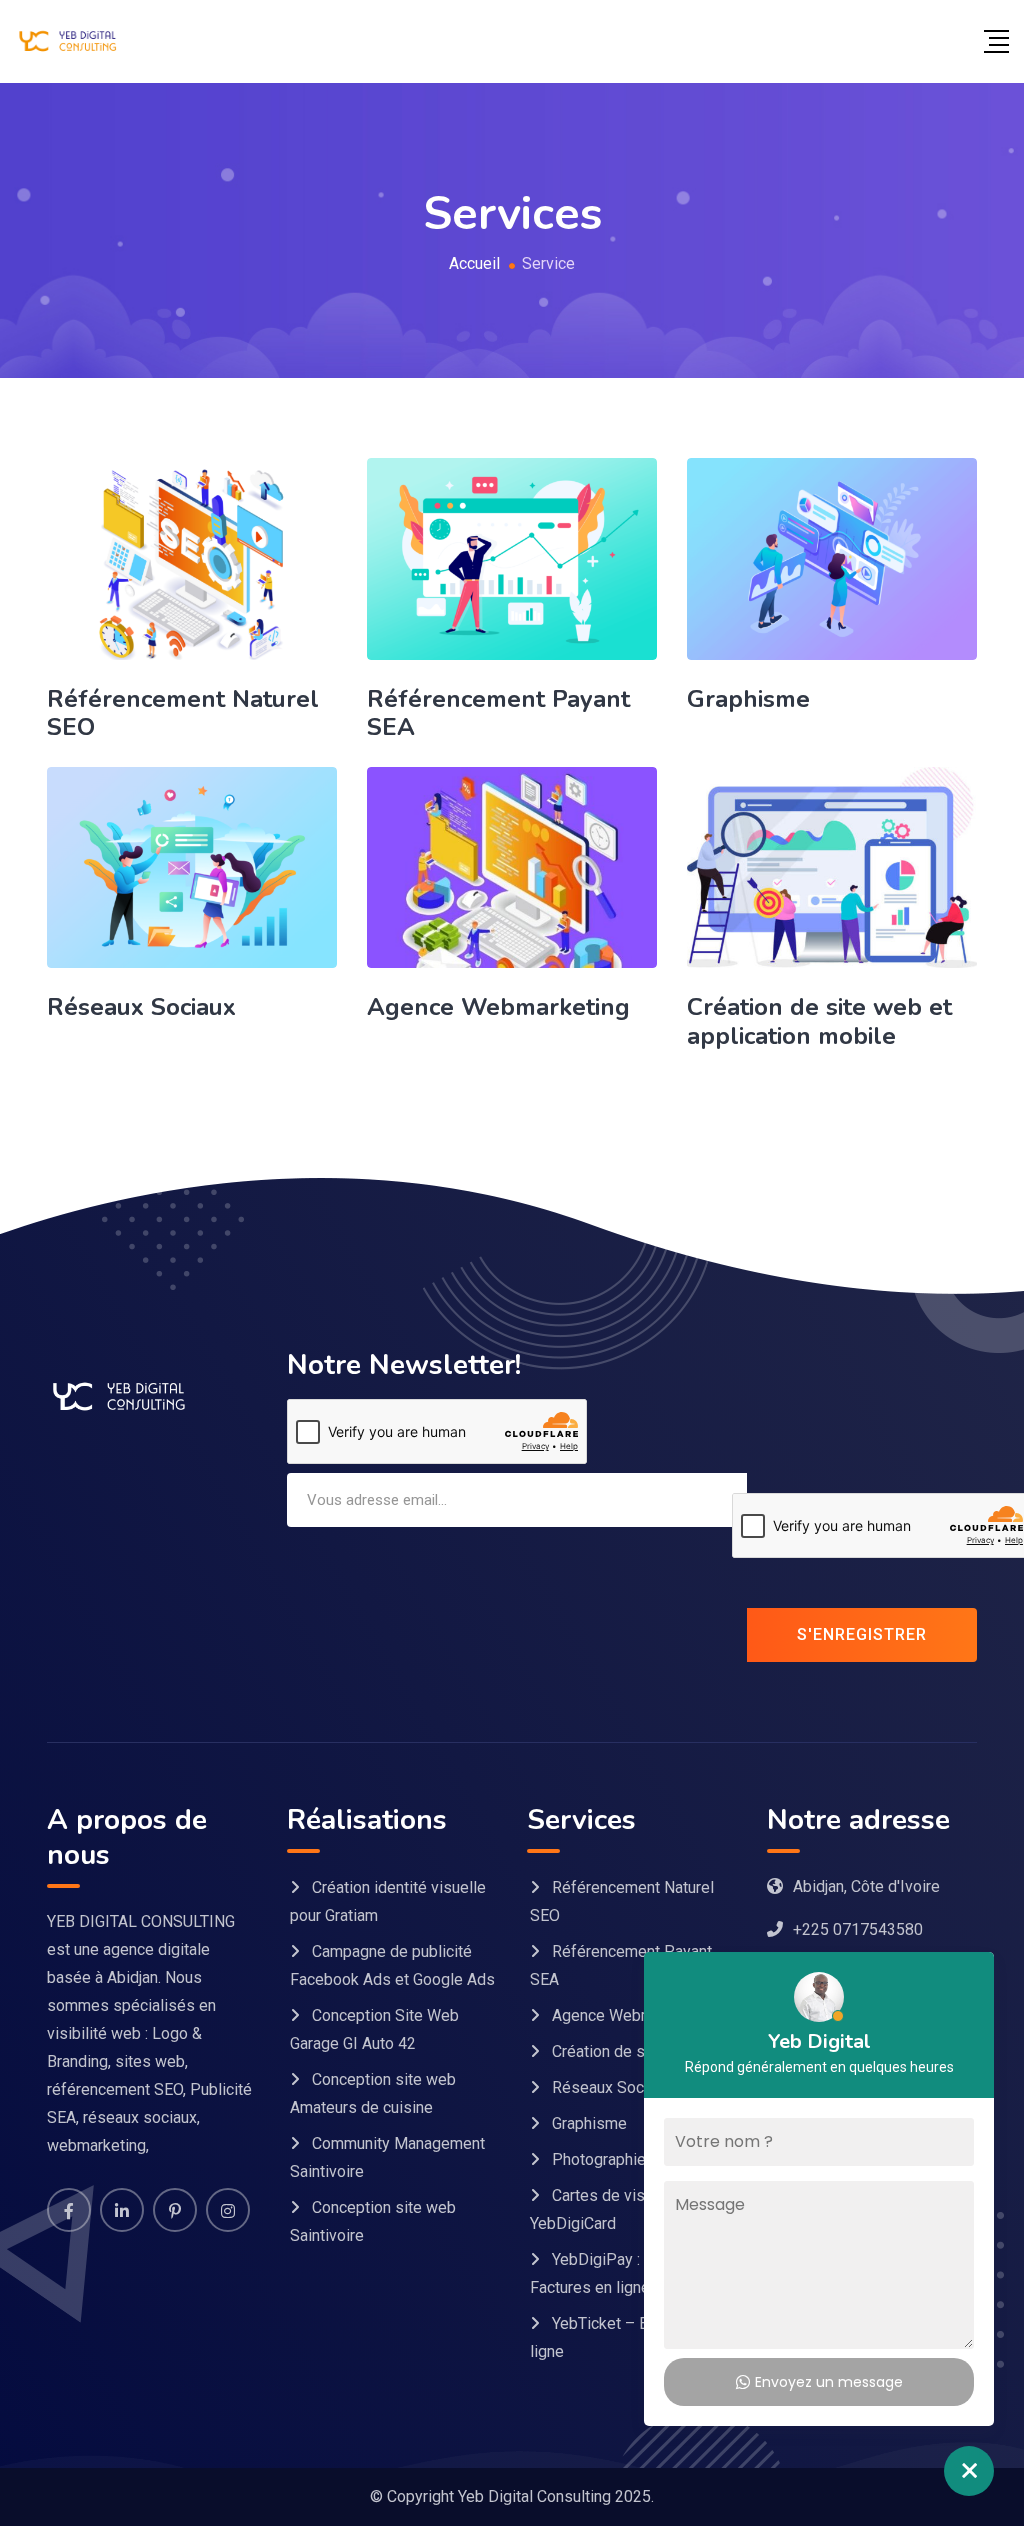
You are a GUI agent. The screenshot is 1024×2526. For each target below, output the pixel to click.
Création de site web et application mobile (819, 1021)
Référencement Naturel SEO (183, 713)
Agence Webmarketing (498, 1007)
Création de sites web (629, 2051)
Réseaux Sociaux (141, 1007)
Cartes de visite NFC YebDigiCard (613, 2209)
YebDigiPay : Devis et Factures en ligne (616, 2273)
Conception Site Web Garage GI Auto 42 (374, 2029)
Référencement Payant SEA (498, 713)
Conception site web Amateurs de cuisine (373, 2093)
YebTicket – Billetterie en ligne (629, 2337)
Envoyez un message (829, 2382)
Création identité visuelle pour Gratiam (388, 1901)
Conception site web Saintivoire (373, 2221)
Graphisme (748, 699)
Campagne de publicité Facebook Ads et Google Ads (392, 1965)
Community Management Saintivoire (387, 2157)
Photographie (599, 2159)
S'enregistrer (862, 1634)
